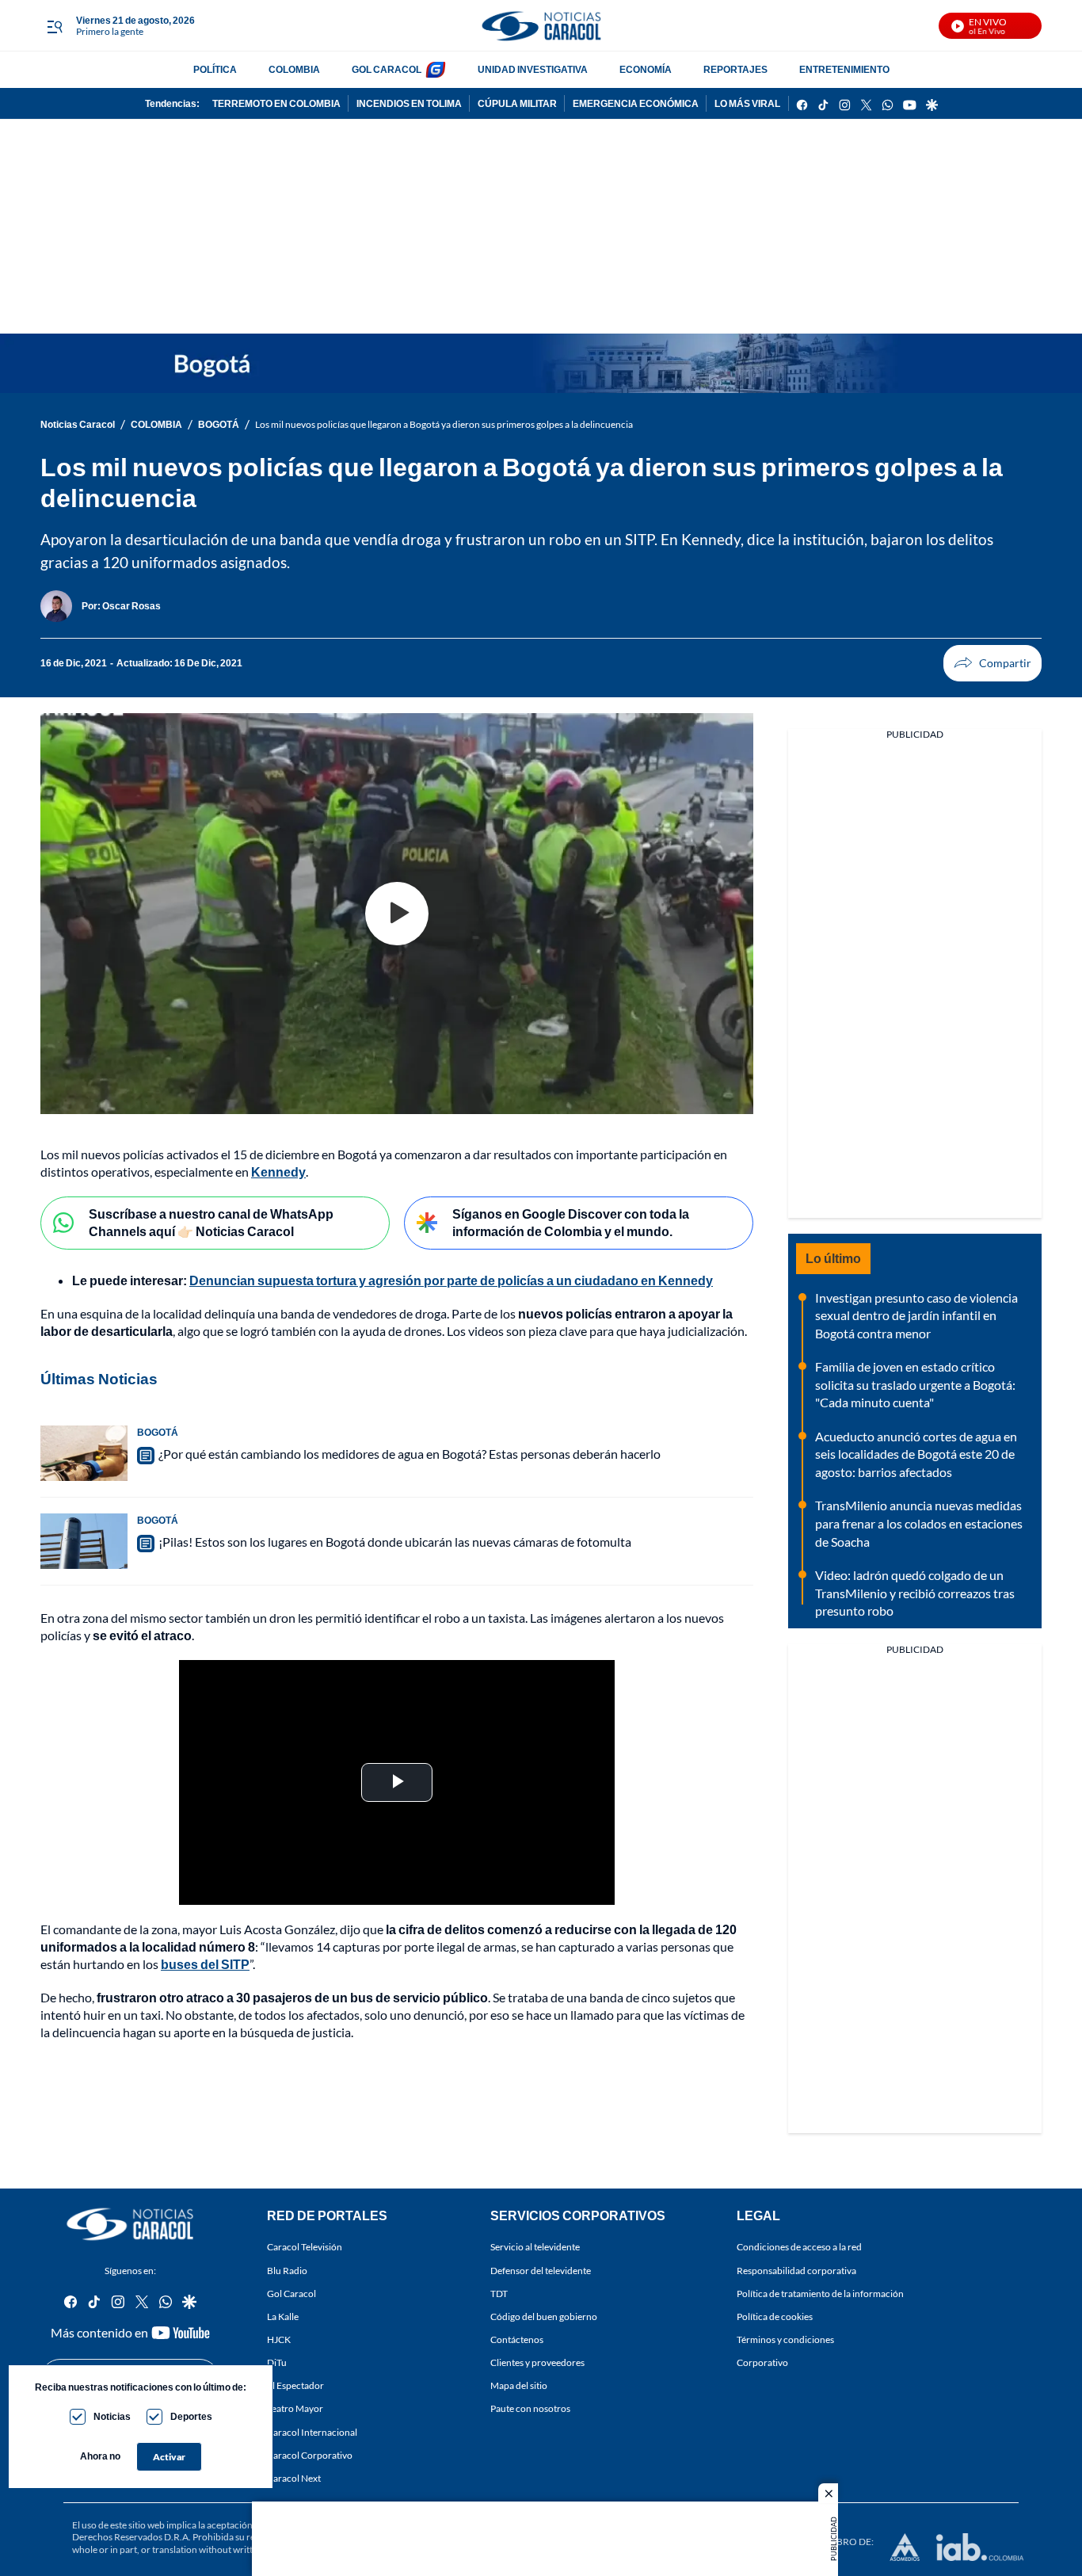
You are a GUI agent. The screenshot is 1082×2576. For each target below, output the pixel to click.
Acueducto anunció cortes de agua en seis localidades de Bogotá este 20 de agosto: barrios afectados (916, 1454)
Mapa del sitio (519, 2385)
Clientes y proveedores (537, 2362)
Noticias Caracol (78, 424)
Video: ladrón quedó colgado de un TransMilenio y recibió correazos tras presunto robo (915, 1593)
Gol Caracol (291, 2294)
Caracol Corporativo (310, 2455)
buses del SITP (205, 1964)
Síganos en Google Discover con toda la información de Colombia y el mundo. (571, 1223)
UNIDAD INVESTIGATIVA (533, 69)
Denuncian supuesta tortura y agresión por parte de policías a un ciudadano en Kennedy (451, 1280)
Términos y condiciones (785, 2339)
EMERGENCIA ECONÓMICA (636, 103)
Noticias (112, 2416)
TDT (499, 2294)
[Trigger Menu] (54, 26)
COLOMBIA (294, 69)
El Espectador (295, 2385)
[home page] (541, 26)
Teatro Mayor (295, 2409)
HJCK (279, 2339)
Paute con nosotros (530, 2409)
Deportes (191, 2416)
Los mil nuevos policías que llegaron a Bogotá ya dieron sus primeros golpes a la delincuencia (444, 424)
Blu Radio (287, 2271)
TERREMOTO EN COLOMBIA (276, 103)
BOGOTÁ (219, 424)
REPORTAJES (735, 69)
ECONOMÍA (646, 69)
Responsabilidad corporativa (796, 2271)
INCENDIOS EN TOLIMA (409, 103)
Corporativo (762, 2362)
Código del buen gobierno (544, 2316)
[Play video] (397, 914)
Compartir (992, 663)
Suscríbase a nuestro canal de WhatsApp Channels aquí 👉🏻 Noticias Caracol (211, 1223)
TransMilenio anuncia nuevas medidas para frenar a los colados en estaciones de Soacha (919, 1523)
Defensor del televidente (541, 2271)
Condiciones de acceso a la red (799, 2248)
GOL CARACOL (387, 69)
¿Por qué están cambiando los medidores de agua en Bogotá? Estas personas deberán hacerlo (410, 1454)
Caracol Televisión (305, 2248)
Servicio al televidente (535, 2248)
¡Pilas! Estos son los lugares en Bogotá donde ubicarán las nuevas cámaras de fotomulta (395, 1542)
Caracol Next (294, 2478)
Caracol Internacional (312, 2432)
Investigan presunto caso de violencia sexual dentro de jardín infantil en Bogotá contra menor (916, 1315)
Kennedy (278, 1172)
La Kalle (283, 2316)
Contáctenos (517, 2339)
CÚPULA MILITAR (517, 103)
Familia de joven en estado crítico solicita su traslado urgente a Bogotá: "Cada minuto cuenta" (915, 1384)
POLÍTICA (215, 69)
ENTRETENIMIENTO (844, 69)
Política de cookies (775, 2316)
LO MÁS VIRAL (747, 103)
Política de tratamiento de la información (820, 2294)
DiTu (277, 2362)
